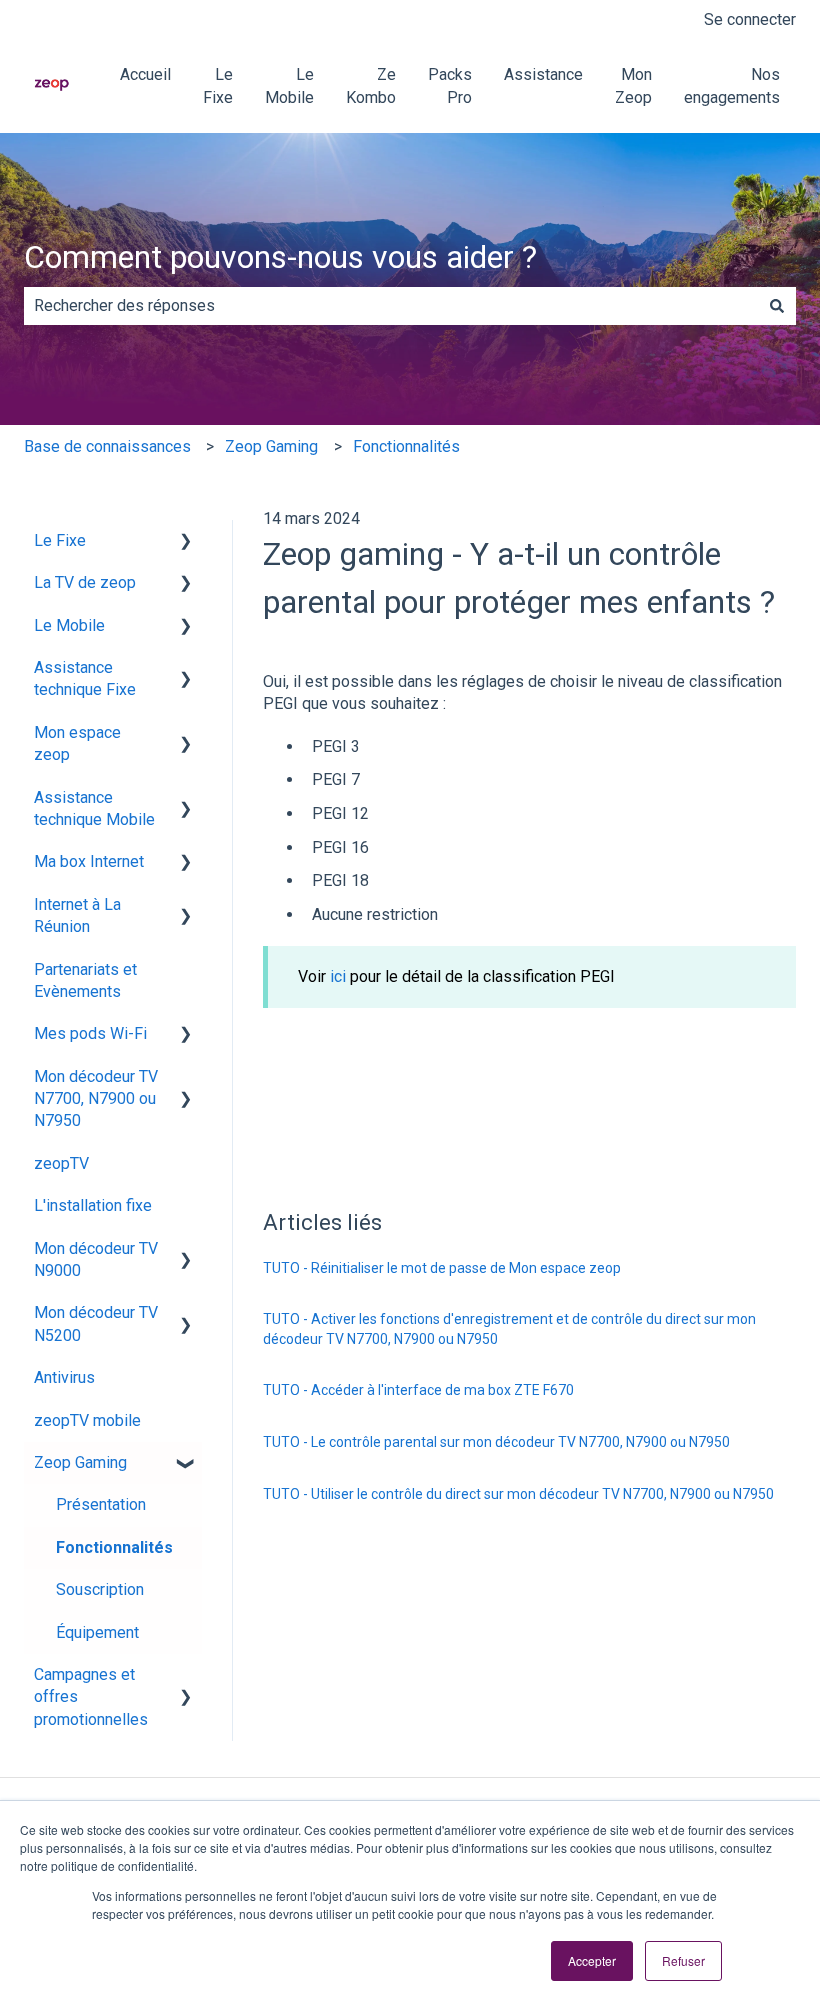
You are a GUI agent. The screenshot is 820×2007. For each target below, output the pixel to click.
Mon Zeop (633, 85)
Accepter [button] (592, 1960)
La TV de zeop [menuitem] (85, 582)
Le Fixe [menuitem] (60, 540)
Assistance (543, 74)
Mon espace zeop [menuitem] (77, 743)
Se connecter (750, 19)
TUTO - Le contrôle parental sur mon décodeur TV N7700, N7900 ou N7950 (496, 1442)
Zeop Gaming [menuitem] (80, 1462)
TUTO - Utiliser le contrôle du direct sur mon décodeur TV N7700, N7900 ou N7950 (518, 1494)
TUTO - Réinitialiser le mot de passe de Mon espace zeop (442, 1268)
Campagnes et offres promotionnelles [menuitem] (91, 1697)
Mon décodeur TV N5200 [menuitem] (96, 1323)
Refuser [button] (683, 1960)
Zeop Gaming (271, 446)
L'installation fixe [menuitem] (93, 1205)
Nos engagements (732, 85)
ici (338, 976)
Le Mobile (289, 85)
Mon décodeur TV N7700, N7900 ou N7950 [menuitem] (96, 1099)
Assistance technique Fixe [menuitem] (85, 678)
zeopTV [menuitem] (61, 1163)
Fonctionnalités (406, 446)
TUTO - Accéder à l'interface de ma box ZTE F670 (418, 1390)
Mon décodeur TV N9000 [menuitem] (96, 1259)
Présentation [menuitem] (101, 1504)
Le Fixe (218, 85)
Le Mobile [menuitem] (69, 625)
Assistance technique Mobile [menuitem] (94, 808)
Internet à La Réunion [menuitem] (77, 915)
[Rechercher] (777, 306)
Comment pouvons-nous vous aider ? (280, 257)
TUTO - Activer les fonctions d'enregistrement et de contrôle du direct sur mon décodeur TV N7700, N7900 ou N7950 (509, 1329)
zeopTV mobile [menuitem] (87, 1420)
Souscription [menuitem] (100, 1589)
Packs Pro (450, 85)
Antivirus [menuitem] (64, 1377)
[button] (186, 542)
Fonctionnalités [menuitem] (114, 1547)
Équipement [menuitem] (97, 1632)
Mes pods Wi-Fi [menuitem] (90, 1033)
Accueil (145, 74)
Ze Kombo (371, 85)
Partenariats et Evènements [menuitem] (85, 980)
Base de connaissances (107, 446)
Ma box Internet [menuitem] (89, 861)
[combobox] (391, 306)
